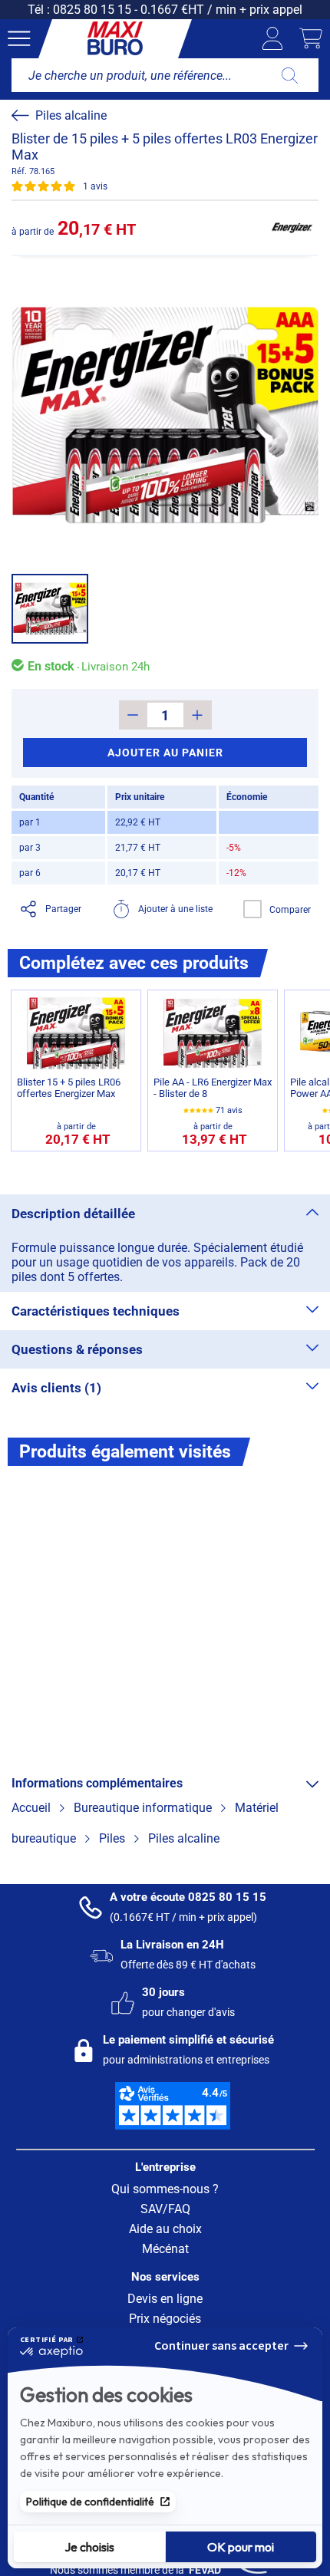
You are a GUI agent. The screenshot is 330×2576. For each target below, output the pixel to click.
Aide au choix (165, 2229)
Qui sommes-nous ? (165, 2189)
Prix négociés (165, 2319)
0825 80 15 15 (92, 10)
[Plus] (198, 715)
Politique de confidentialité (90, 2502)
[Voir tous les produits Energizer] (292, 228)
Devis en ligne (165, 2299)
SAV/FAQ (165, 2209)
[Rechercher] (290, 75)
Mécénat (165, 2249)
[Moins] (133, 715)
